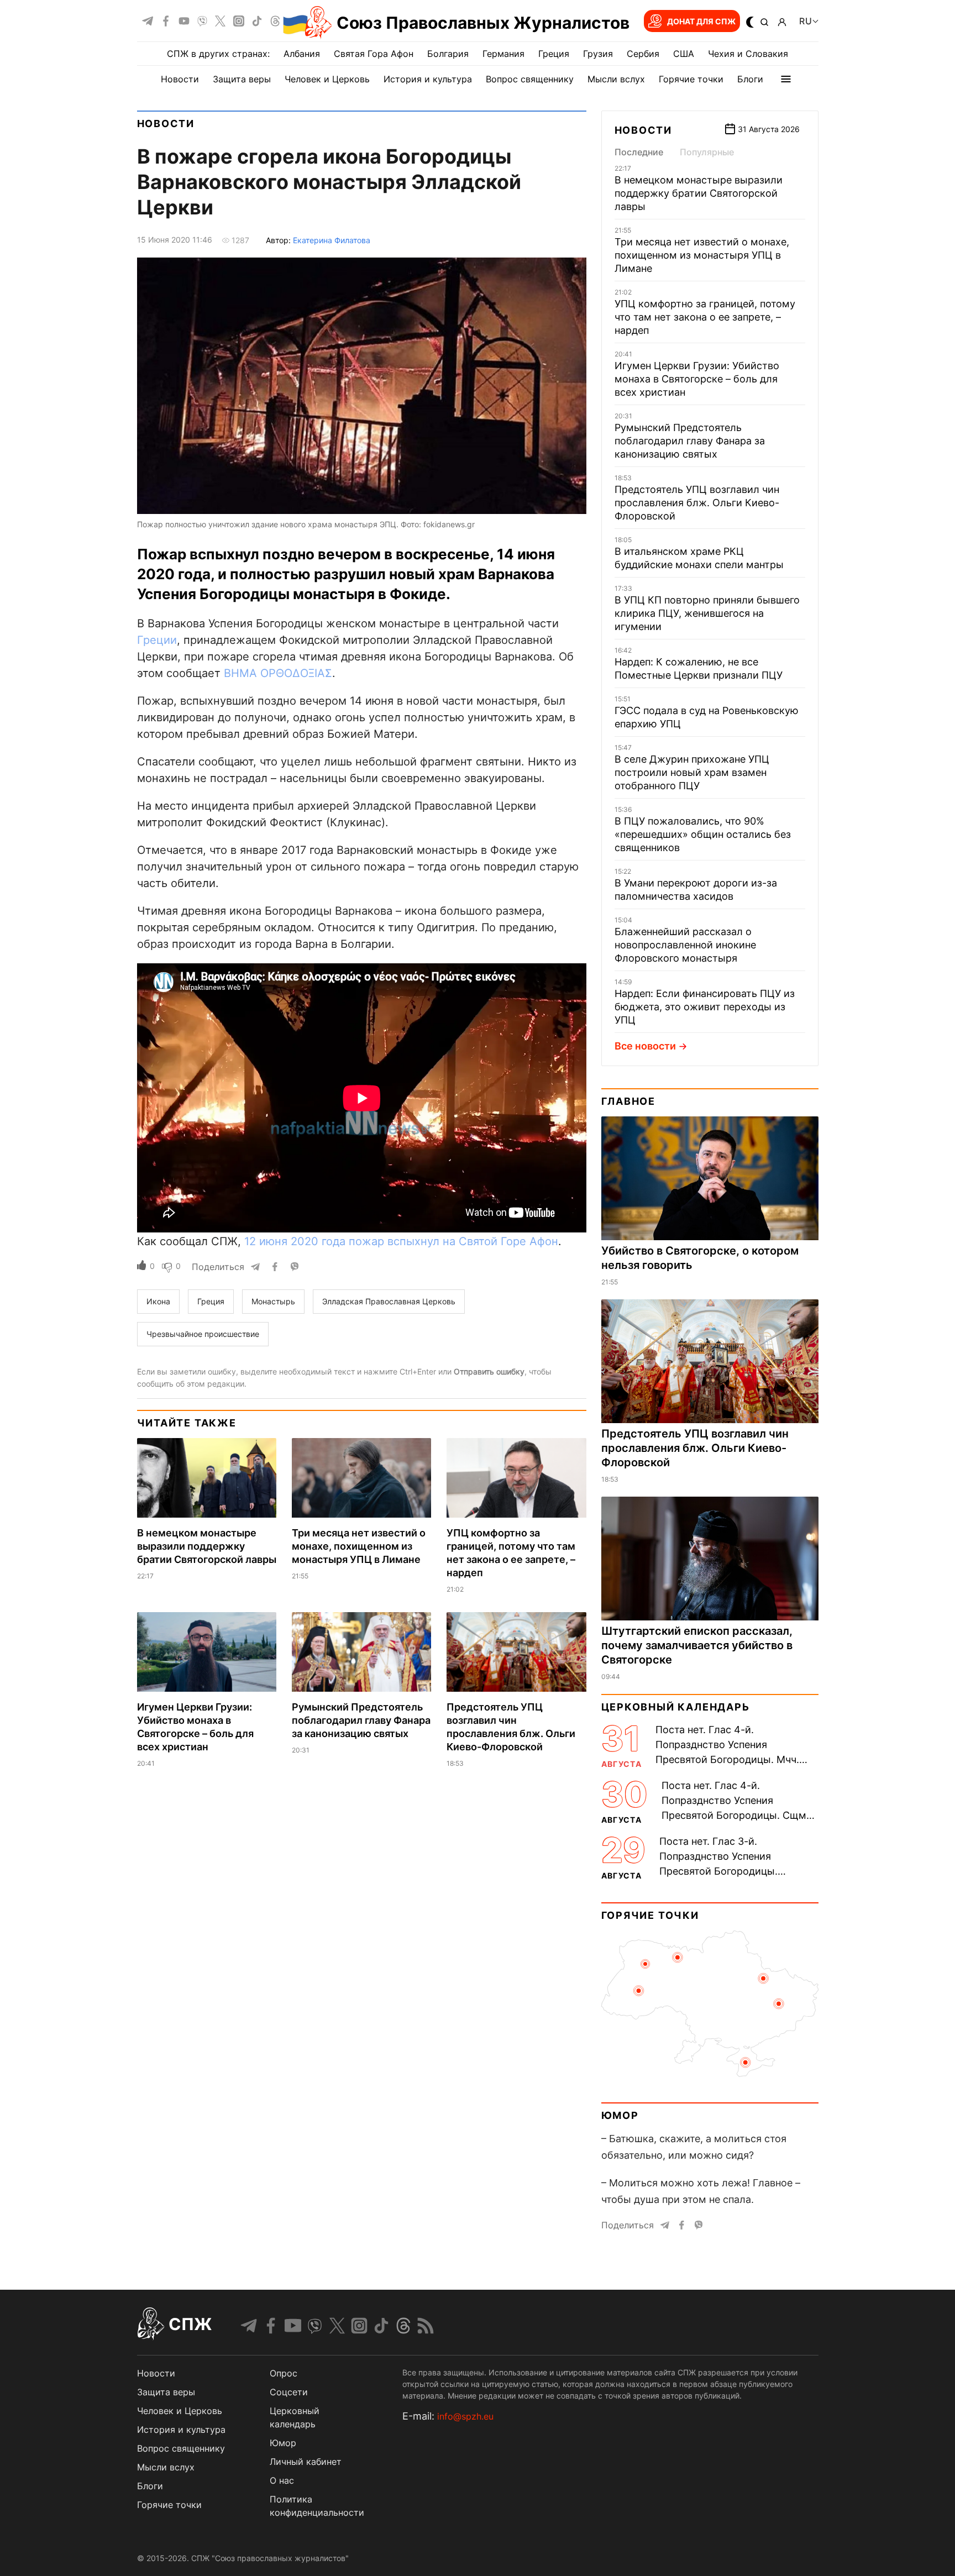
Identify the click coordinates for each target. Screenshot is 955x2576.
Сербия (643, 54)
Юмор (620, 2115)
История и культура (428, 79)
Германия (503, 54)
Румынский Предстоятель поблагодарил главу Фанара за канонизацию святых (361, 1720)
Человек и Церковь (327, 79)
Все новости (645, 1046)
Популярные (707, 152)
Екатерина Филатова (332, 240)
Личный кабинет (306, 2462)
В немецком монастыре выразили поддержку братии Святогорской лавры (207, 1546)
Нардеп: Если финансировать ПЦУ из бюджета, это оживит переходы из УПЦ (705, 1007)
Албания (302, 54)
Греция (554, 54)
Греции (157, 640)
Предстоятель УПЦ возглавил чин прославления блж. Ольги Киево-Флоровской (697, 503)
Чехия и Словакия (748, 54)
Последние (639, 152)
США (684, 54)
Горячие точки (691, 79)
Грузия (598, 54)
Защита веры (242, 79)
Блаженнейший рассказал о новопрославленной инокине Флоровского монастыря (685, 945)
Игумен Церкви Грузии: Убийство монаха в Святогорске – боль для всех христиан (697, 379)
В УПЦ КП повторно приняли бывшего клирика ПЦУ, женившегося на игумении (707, 613)
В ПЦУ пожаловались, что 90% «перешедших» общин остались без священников (703, 834)
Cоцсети (289, 2392)
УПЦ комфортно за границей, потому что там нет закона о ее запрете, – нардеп (705, 317)
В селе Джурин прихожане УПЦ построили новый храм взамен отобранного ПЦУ (692, 772)
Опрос (284, 2373)
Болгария (448, 54)
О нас (282, 2480)
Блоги (750, 79)
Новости (180, 79)
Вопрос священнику (530, 79)
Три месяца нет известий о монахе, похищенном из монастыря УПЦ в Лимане (359, 1546)
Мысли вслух (616, 79)
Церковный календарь (676, 1707)
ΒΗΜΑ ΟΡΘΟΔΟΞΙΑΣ (278, 673)
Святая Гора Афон (374, 54)
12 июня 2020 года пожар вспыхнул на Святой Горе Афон (401, 1241)
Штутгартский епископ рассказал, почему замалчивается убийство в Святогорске (697, 1645)
